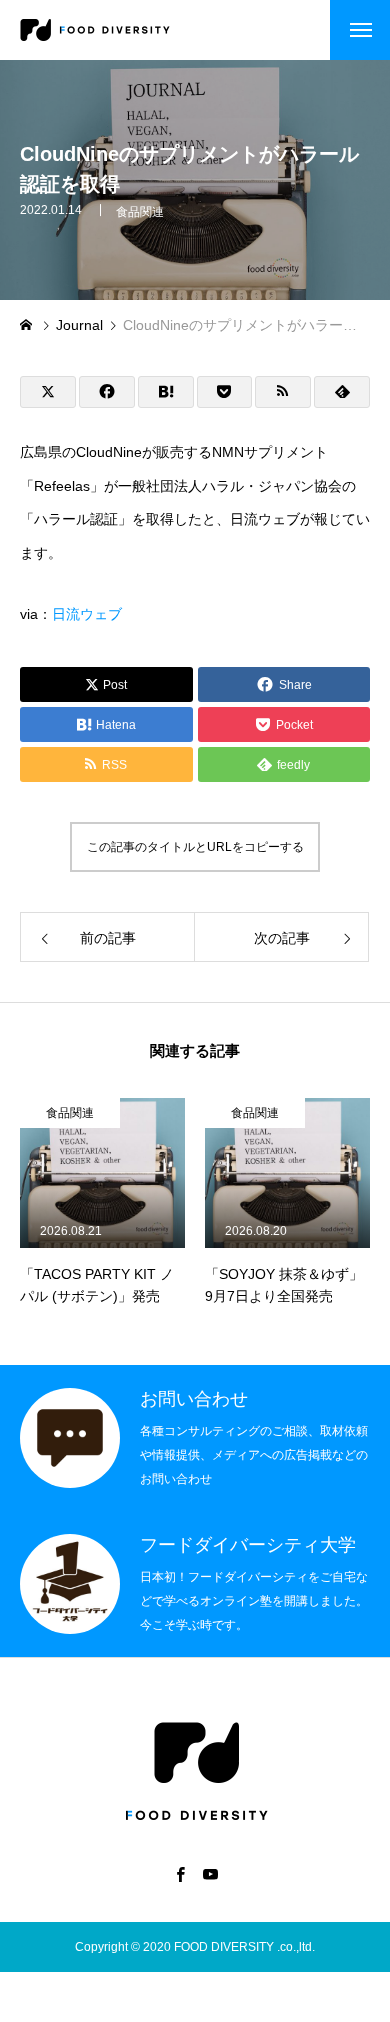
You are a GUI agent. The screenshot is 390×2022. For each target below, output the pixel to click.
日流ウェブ (87, 614)
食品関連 (140, 212)
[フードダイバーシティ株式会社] (95, 30)
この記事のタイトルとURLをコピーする (195, 847)
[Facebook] (180, 1874)
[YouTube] (210, 1874)
